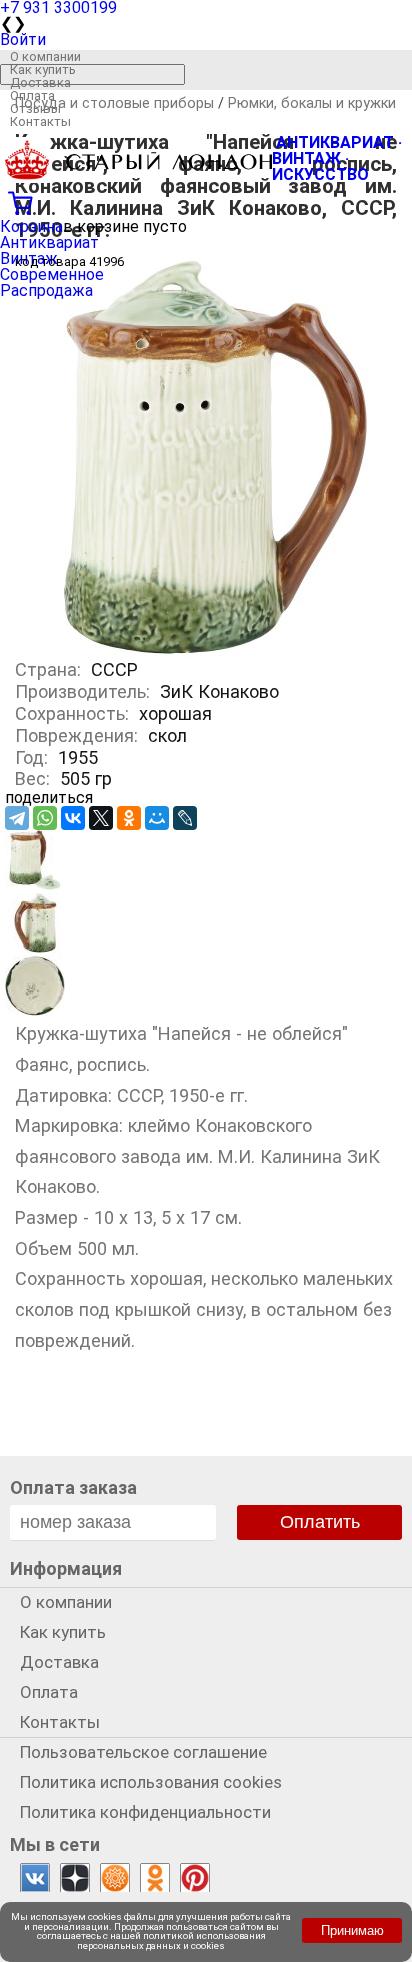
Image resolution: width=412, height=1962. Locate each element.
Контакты (40, 121)
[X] (101, 818)
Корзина (31, 226)
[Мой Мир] (157, 818)
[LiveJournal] (185, 818)
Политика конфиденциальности (145, 1812)
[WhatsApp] (45, 818)
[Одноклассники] (129, 818)
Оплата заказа (73, 1487)
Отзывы (35, 108)
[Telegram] (17, 818)
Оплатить (320, 1522)
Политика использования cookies (151, 1782)
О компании (45, 56)
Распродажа (46, 290)
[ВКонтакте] (73, 818)
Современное (52, 274)
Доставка (40, 82)
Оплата (32, 95)
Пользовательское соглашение (143, 1752)
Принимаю (352, 1930)
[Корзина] (206, 201)
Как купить (43, 69)
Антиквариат (49, 242)
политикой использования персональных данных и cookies (171, 1940)
